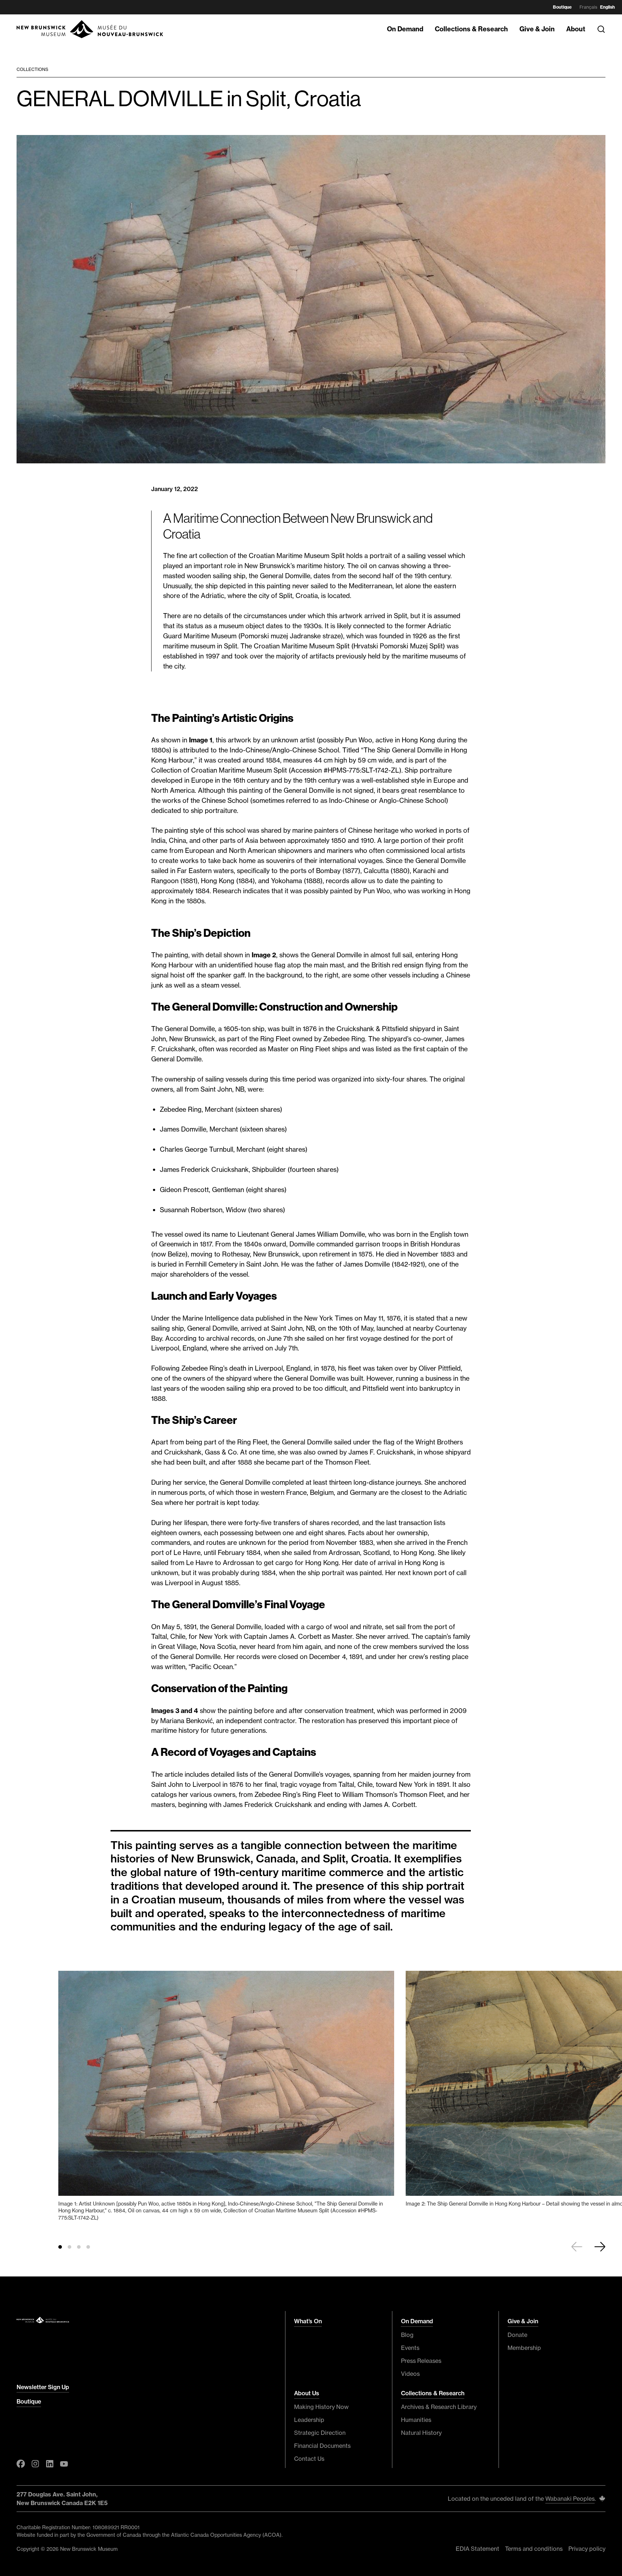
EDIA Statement (477, 2549)
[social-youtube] (64, 2464)
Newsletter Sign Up (43, 2387)
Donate (517, 2335)
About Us (307, 2393)
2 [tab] (69, 2247)
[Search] (601, 29)
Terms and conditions (534, 2549)
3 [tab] (79, 2247)
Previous (577, 2247)
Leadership (309, 2420)
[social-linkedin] (50, 2464)
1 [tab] (60, 2247)
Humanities (416, 2420)
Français (588, 7)
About (576, 29)
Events (410, 2348)
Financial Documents (322, 2446)
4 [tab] (88, 2247)
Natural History (421, 2433)
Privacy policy (587, 2549)
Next (600, 2247)
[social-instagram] (35, 2464)
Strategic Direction (320, 2433)
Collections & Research (471, 29)
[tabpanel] (226, 2099)
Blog (407, 2335)
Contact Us (309, 2459)
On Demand (405, 29)
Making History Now (321, 2407)
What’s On (308, 2321)
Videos (410, 2374)
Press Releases (421, 2361)
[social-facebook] (21, 2464)
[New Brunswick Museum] (90, 29)
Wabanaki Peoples (570, 2499)
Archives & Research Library (439, 2407)
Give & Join (537, 29)
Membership (524, 2348)
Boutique (562, 7)
